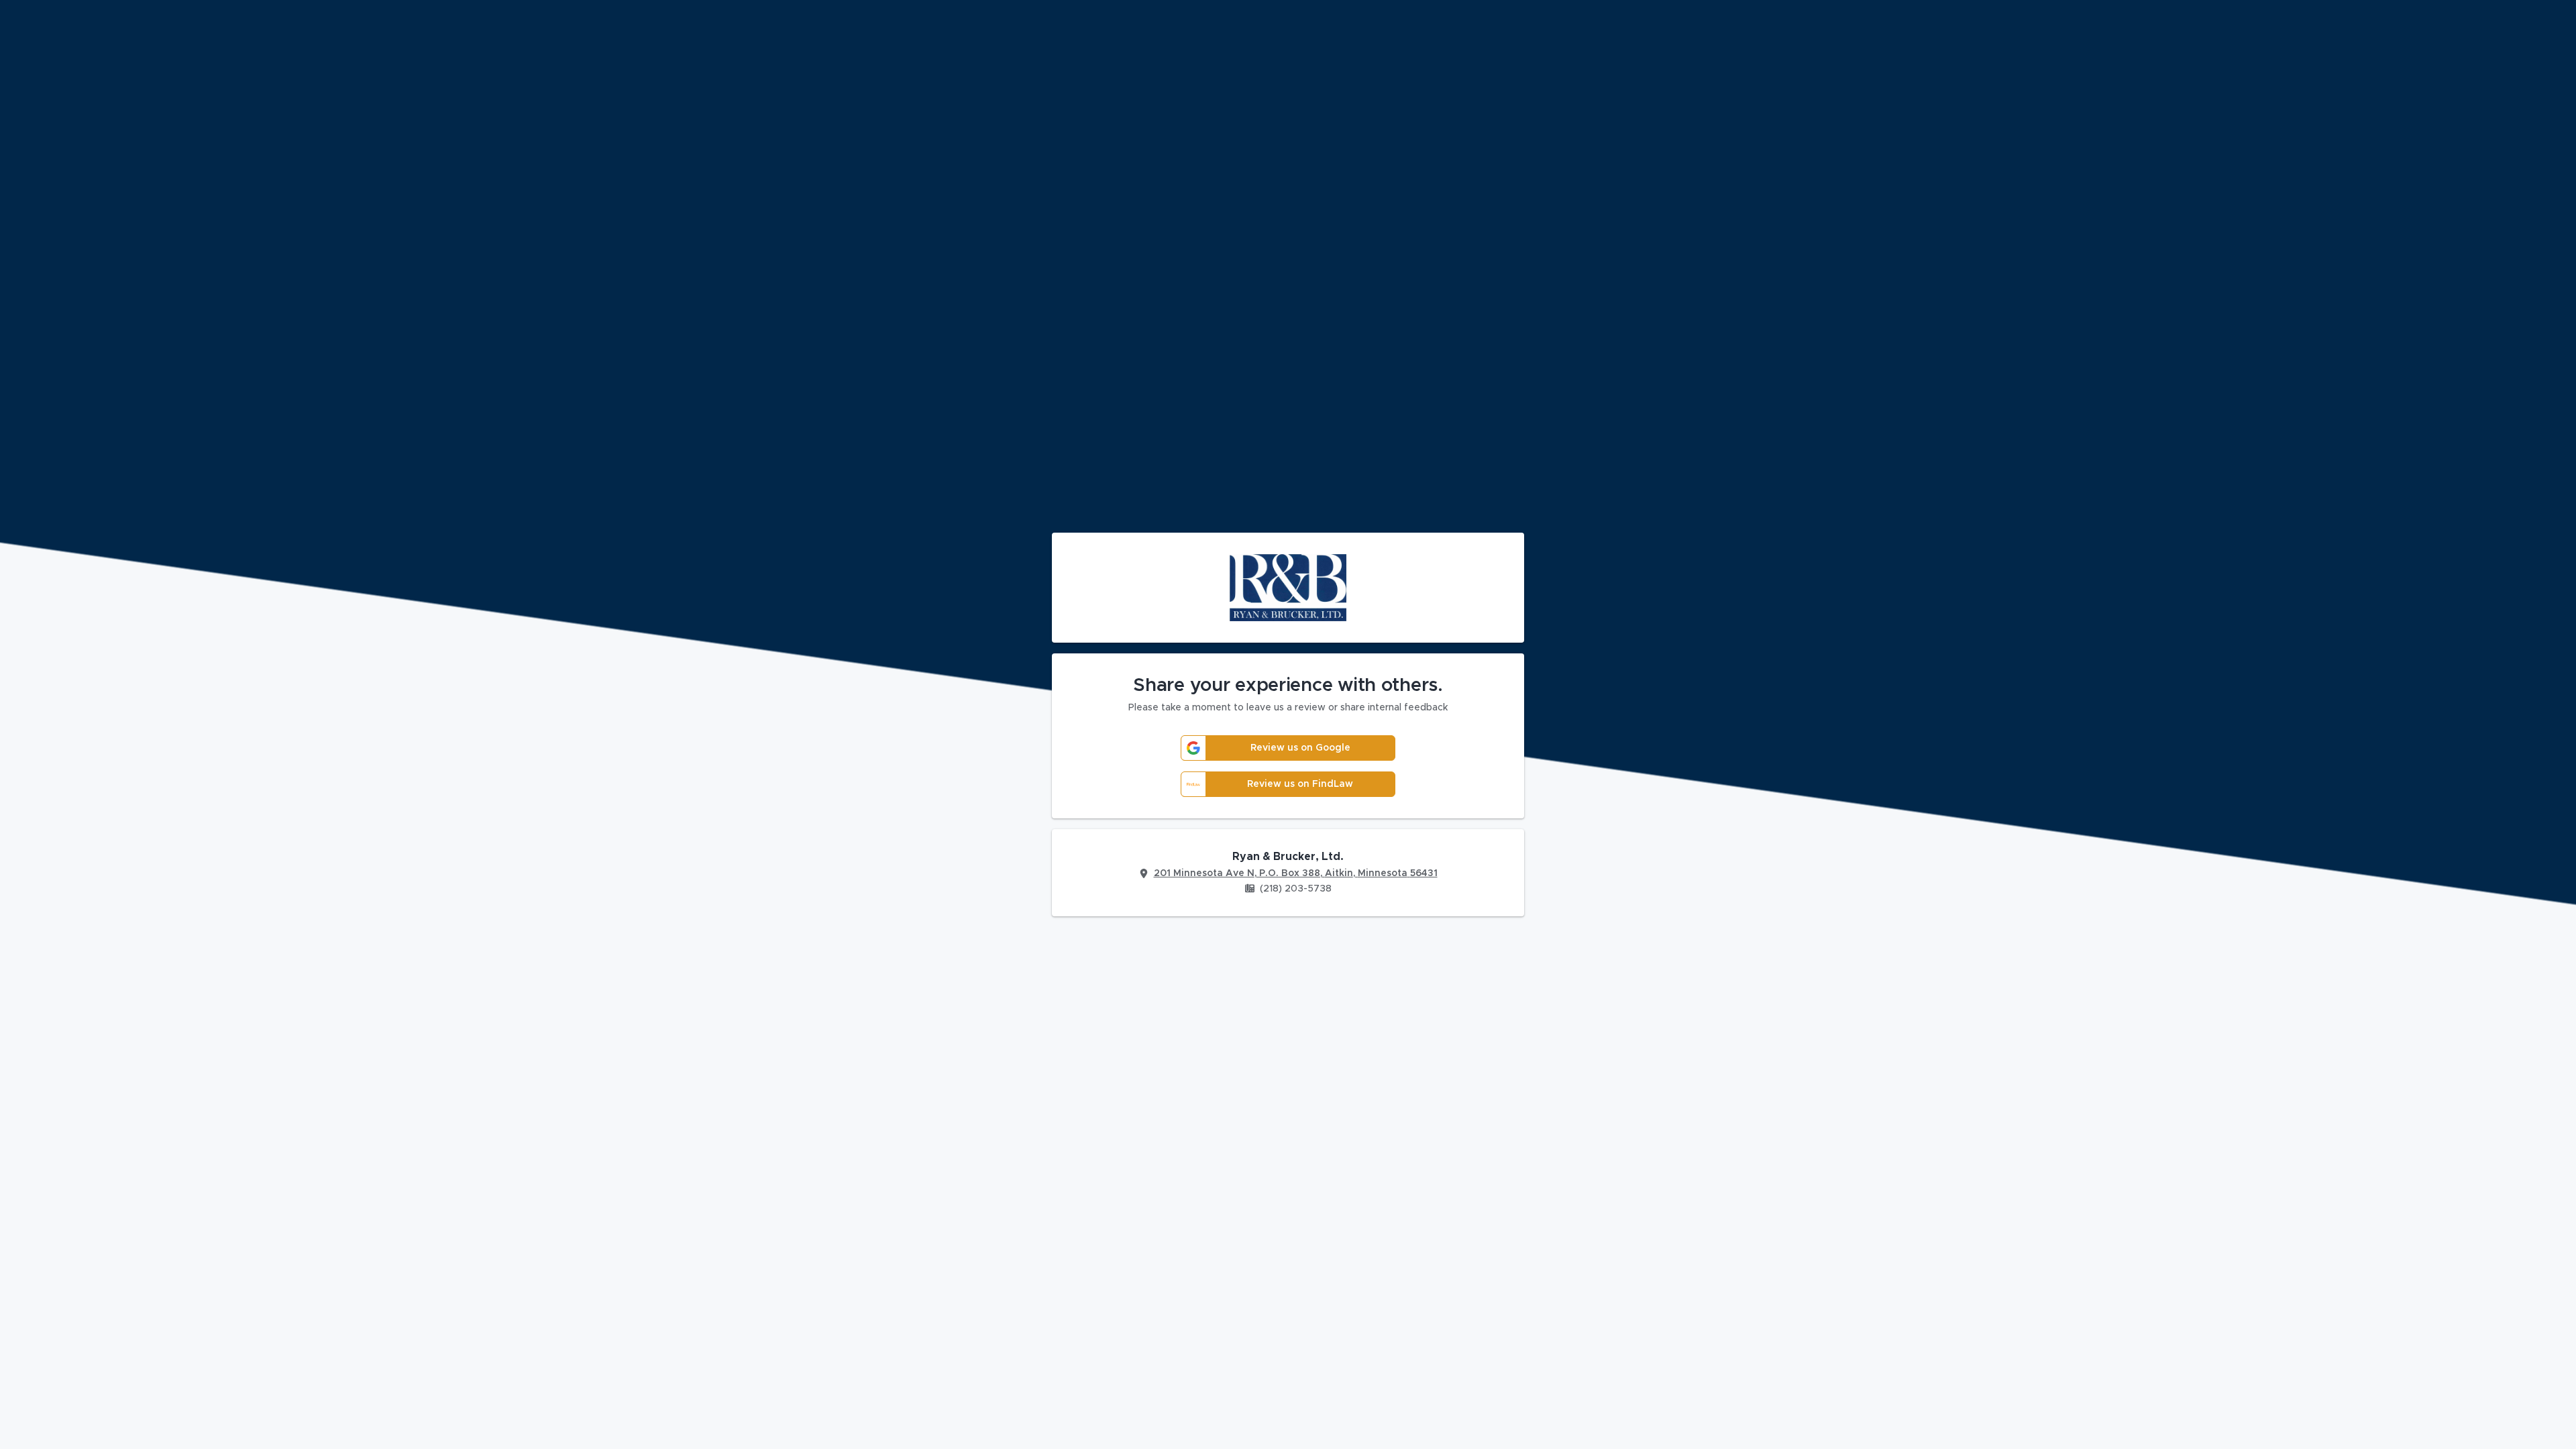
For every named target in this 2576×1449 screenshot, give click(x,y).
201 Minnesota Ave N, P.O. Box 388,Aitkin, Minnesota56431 (1296, 873)
